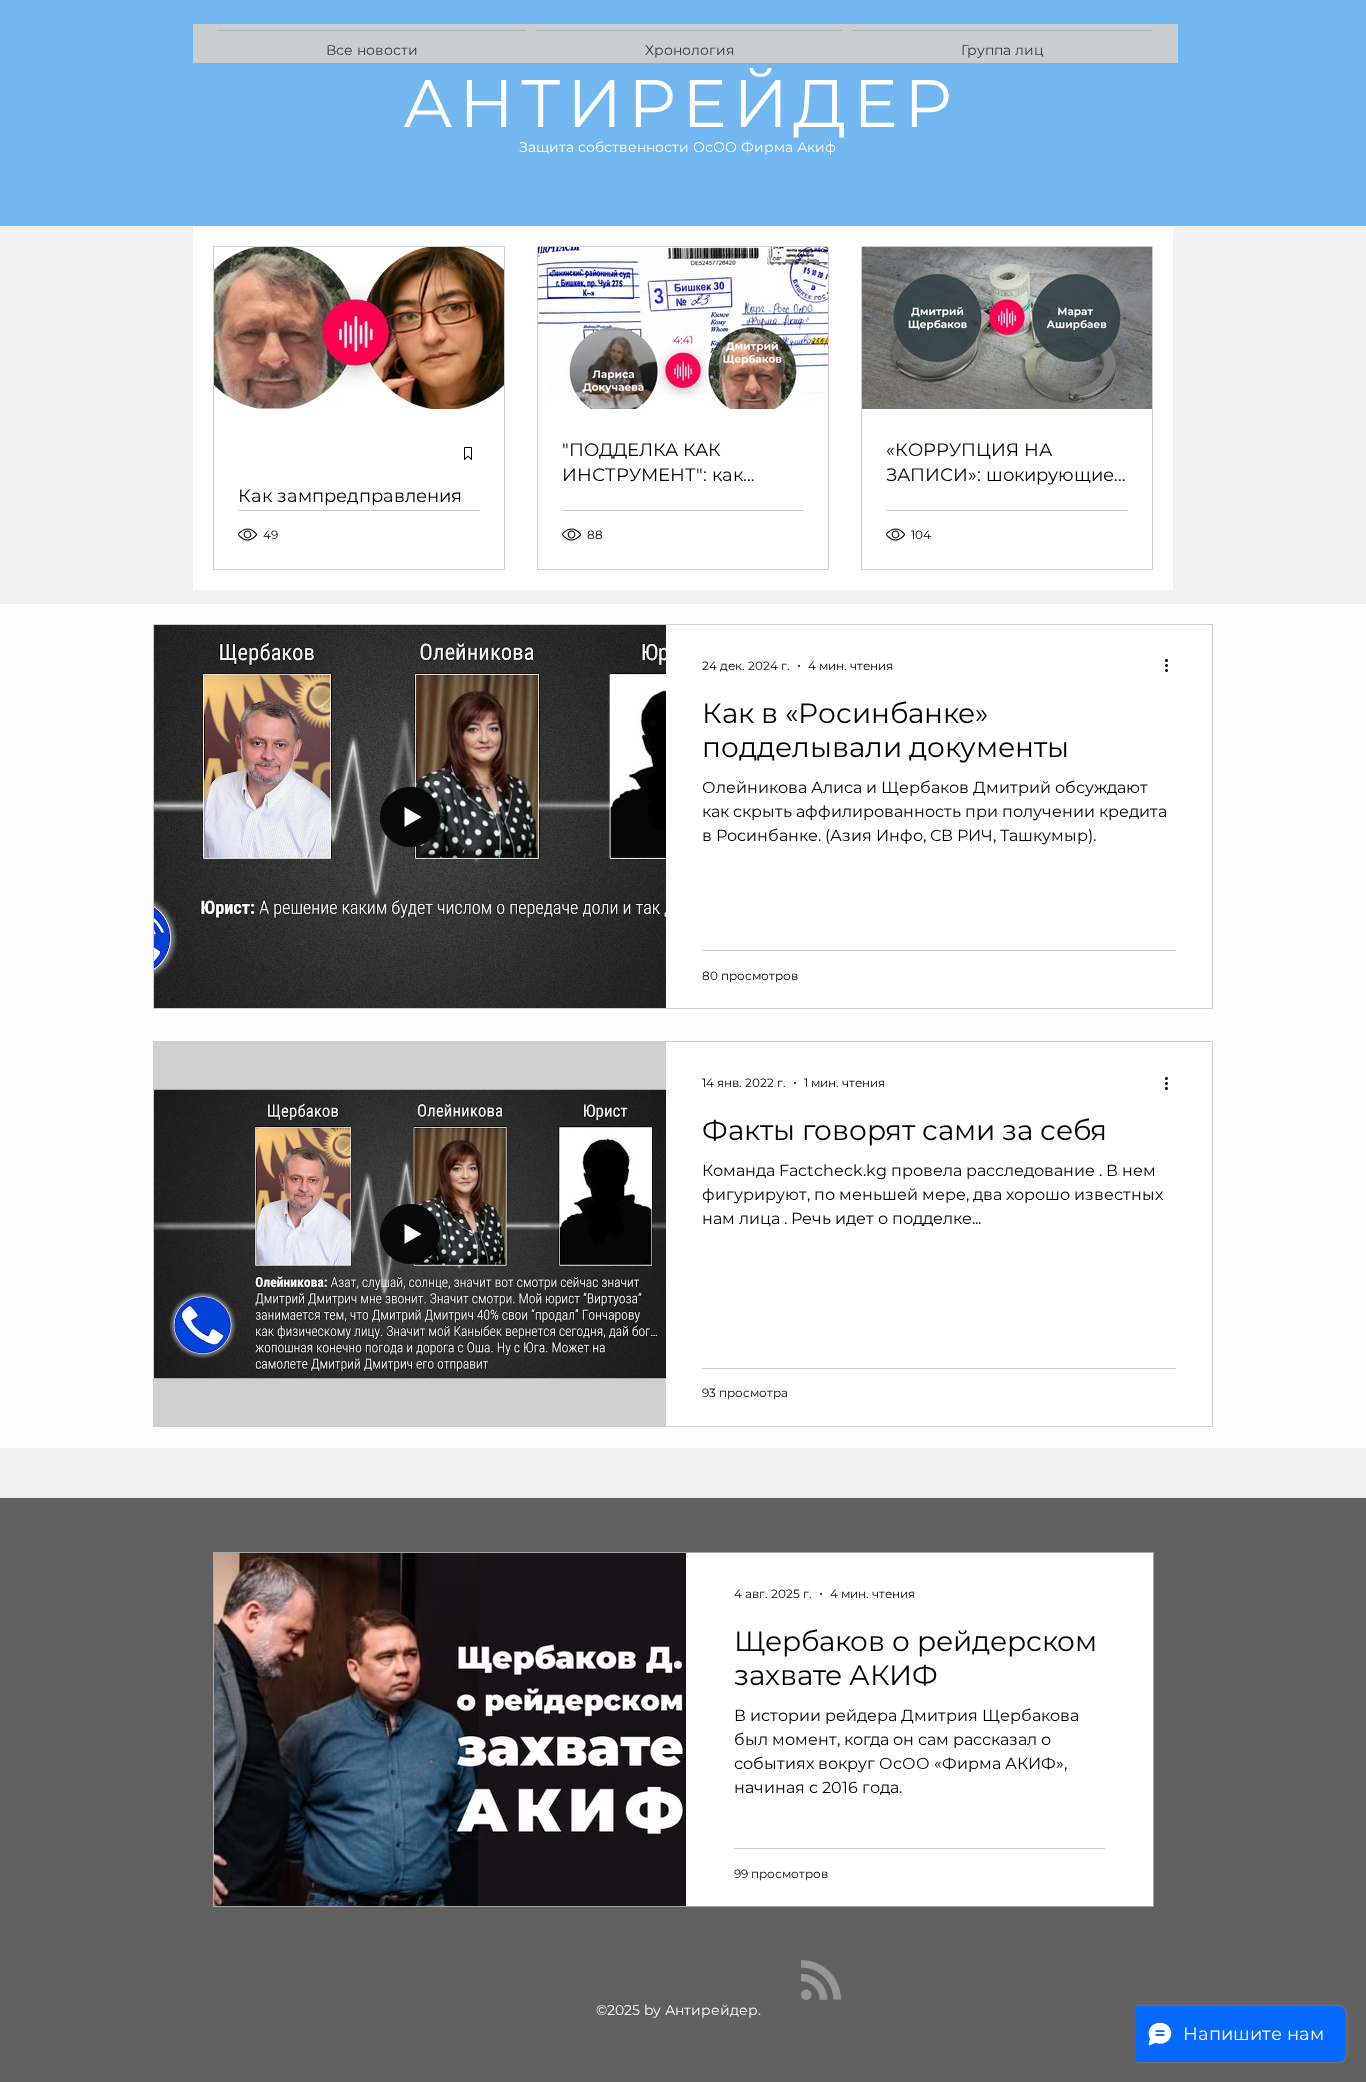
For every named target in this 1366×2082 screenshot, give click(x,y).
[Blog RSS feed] (821, 1981)
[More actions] (1173, 666)
